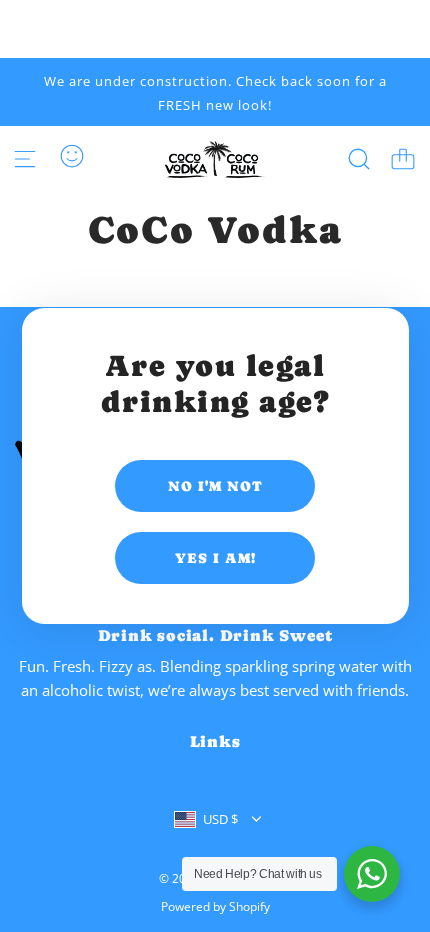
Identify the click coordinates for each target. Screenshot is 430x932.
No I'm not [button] (215, 486)
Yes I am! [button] (215, 558)
